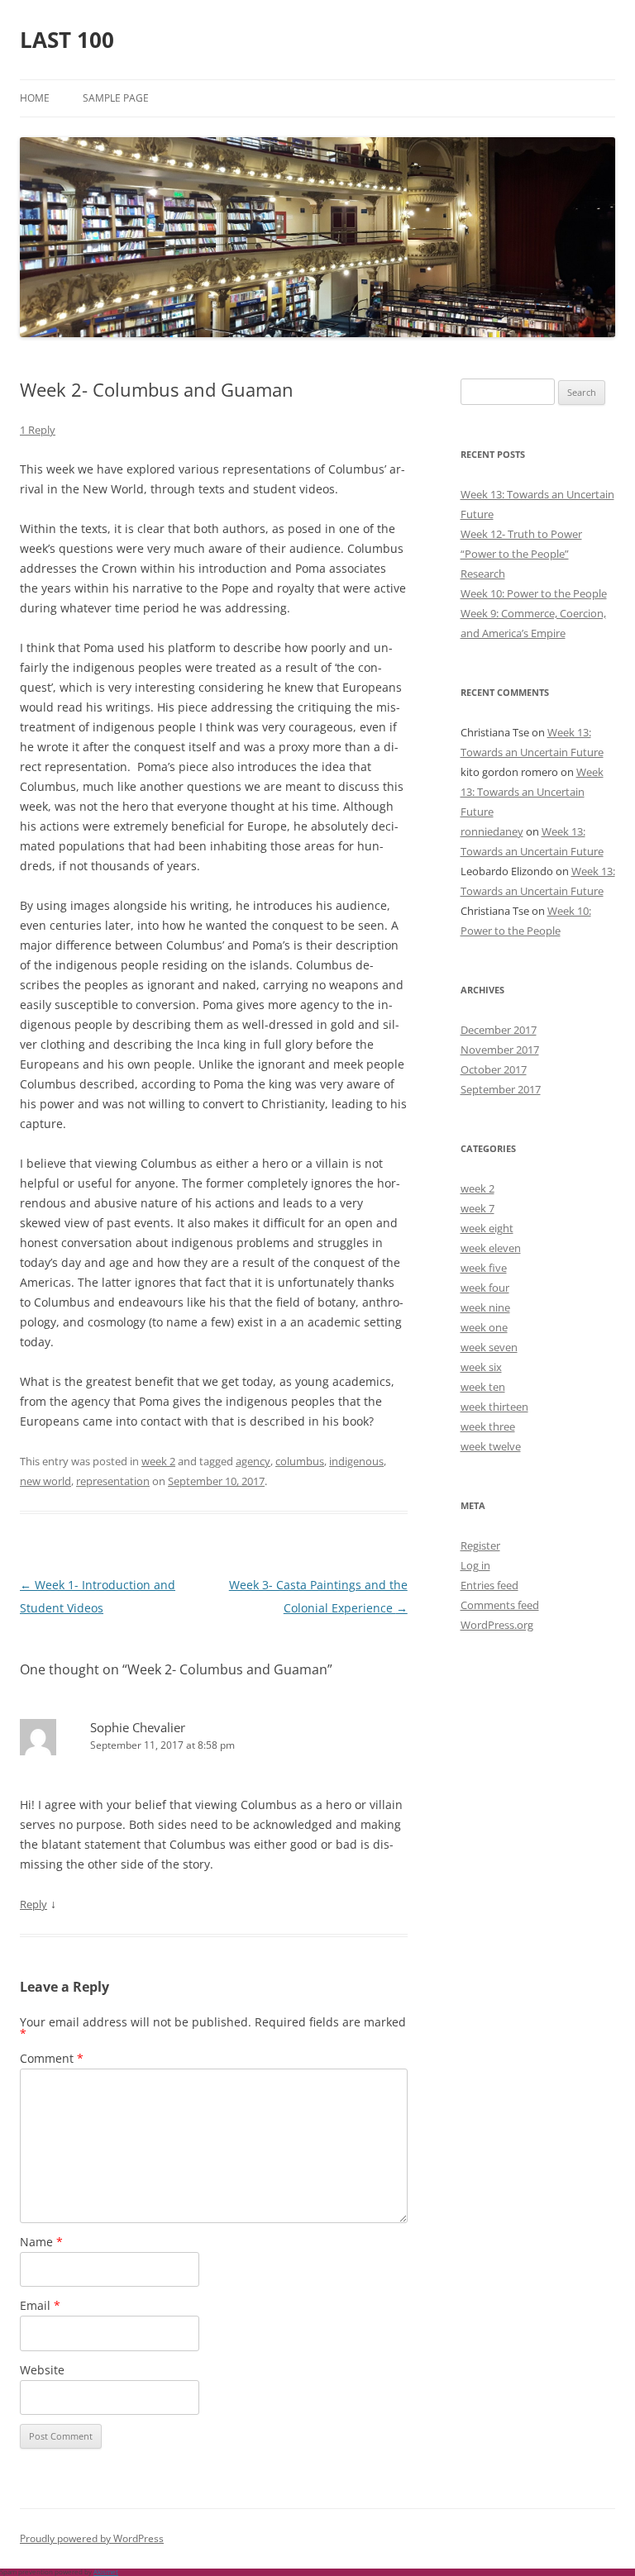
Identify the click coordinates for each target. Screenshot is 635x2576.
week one (484, 1327)
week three (488, 1426)
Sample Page (116, 98)
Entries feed (489, 1585)
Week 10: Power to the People (534, 593)
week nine (485, 1307)
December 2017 (499, 1030)
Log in (475, 1565)
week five (484, 1268)
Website (42, 2370)
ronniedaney (492, 831)
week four (485, 1288)
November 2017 (500, 1050)
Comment (52, 2058)
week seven (489, 1347)
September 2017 (501, 1089)
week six (481, 1367)
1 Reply (38, 430)
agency (253, 1461)
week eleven (491, 1248)
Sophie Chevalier (138, 1727)
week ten (483, 1387)
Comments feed (500, 1605)
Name (41, 2242)
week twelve (491, 1446)
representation (113, 1481)
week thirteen (494, 1407)
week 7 (477, 1208)
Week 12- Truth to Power (521, 534)
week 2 (158, 1461)
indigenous (356, 1461)
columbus (300, 1461)
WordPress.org (497, 1625)
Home (35, 98)
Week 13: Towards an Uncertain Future (532, 792)
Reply (33, 1904)
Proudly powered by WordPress (92, 2538)
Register (480, 1545)
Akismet (106, 2571)
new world (45, 1481)
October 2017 (494, 1069)
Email (40, 2305)
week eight (487, 1228)
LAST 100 (67, 40)
